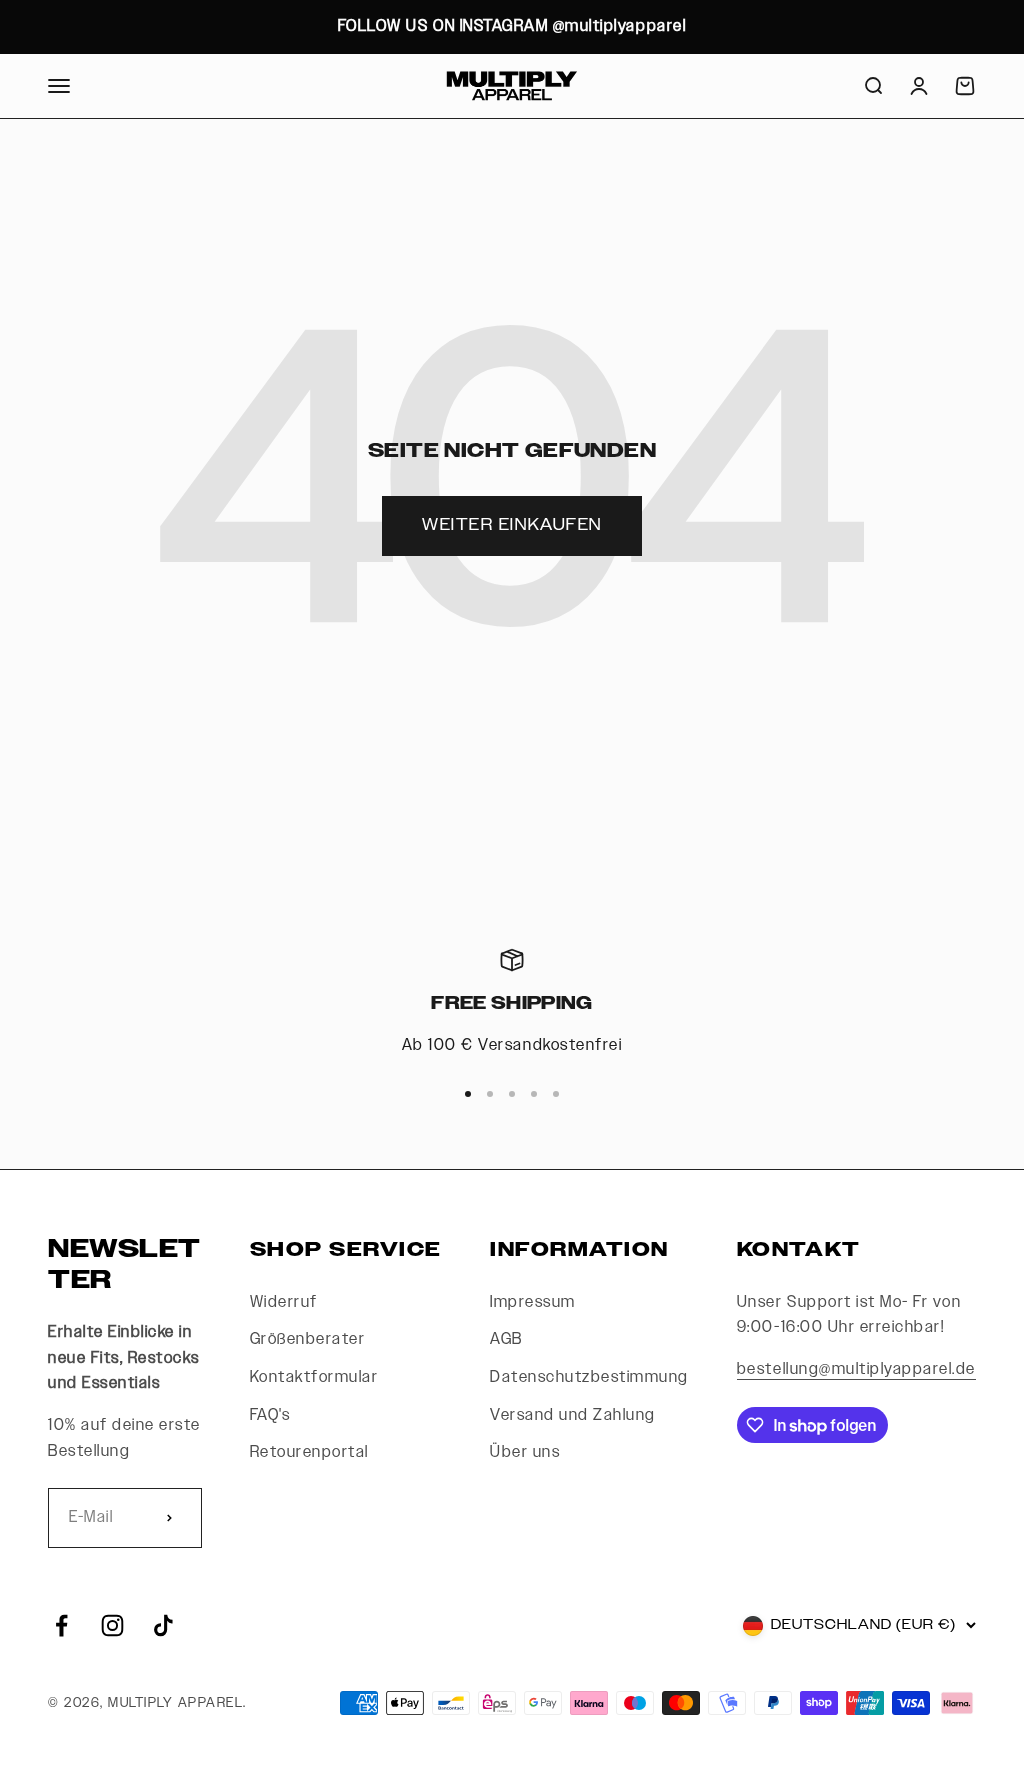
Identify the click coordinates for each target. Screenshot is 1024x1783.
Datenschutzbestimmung (589, 1377)
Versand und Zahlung (573, 1415)
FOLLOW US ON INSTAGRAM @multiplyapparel (512, 26)
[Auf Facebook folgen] (61, 1625)
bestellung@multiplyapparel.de (856, 1369)
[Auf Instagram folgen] (112, 1625)
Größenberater (308, 1339)
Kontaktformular (314, 1377)
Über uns (525, 1452)
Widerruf (284, 1302)
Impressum (533, 1302)
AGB (506, 1339)
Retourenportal (309, 1452)
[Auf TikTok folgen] (163, 1625)
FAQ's (270, 1415)
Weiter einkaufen (511, 525)
